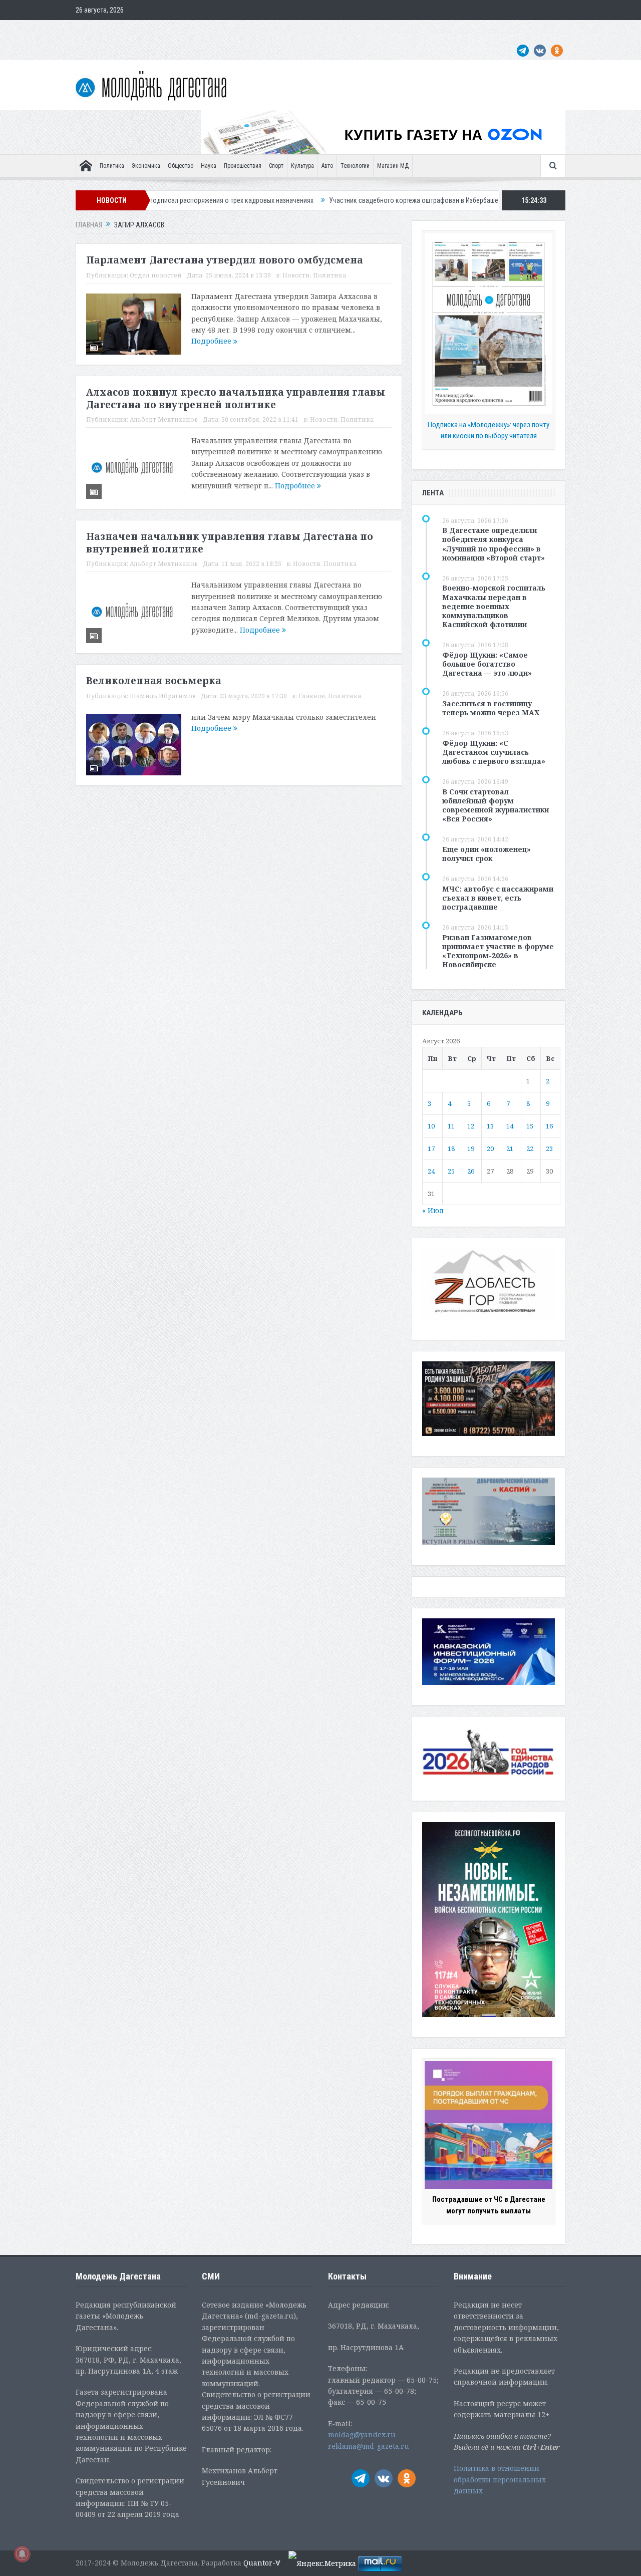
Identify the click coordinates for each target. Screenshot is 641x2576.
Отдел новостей (156, 275)
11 (451, 1126)
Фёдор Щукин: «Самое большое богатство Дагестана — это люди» (487, 664)
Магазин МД (393, 166)
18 (451, 1149)
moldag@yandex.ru (362, 2435)
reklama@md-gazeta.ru (369, 2446)
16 (549, 1126)
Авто (327, 166)
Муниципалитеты (361, 30)
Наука (209, 166)
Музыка (315, 30)
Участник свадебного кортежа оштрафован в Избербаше (333, 200)
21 (510, 1149)
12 (471, 1126)
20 (490, 1149)
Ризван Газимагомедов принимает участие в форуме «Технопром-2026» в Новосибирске (498, 951)
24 (431, 1171)
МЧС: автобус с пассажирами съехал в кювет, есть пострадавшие (498, 898)
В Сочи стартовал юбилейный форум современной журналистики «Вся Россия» (496, 805)
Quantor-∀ (262, 2563)
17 (431, 1149)
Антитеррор (276, 30)
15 (530, 1126)
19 (471, 1149)
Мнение (92, 30)
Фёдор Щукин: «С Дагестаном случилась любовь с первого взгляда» (494, 752)
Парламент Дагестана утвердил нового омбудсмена (225, 260)
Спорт (276, 166)
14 (510, 1126)
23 (549, 1149)
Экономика (146, 166)
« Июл (433, 1210)
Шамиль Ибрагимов (163, 696)
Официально (189, 30)
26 (471, 1171)
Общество (181, 166)
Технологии (355, 166)
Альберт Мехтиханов (164, 419)
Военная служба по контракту (473, 30)
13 (490, 1126)
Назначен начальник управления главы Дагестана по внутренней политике (230, 543)
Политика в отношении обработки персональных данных (500, 2479)
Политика (112, 166)
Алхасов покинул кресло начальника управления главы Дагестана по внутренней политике (236, 398)
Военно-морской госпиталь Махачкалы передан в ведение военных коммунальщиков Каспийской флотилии (494, 606)
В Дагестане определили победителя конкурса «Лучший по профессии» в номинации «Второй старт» (494, 544)
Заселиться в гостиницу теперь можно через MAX (491, 708)
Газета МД (233, 30)
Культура (302, 166)
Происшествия (243, 166)
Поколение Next (137, 30)
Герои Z (407, 30)
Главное (312, 696)
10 (431, 1126)
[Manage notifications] (22, 2554)
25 (451, 1171)
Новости (296, 275)
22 (530, 1149)
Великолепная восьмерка (154, 681)
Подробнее (212, 341)
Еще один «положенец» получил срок (487, 854)
